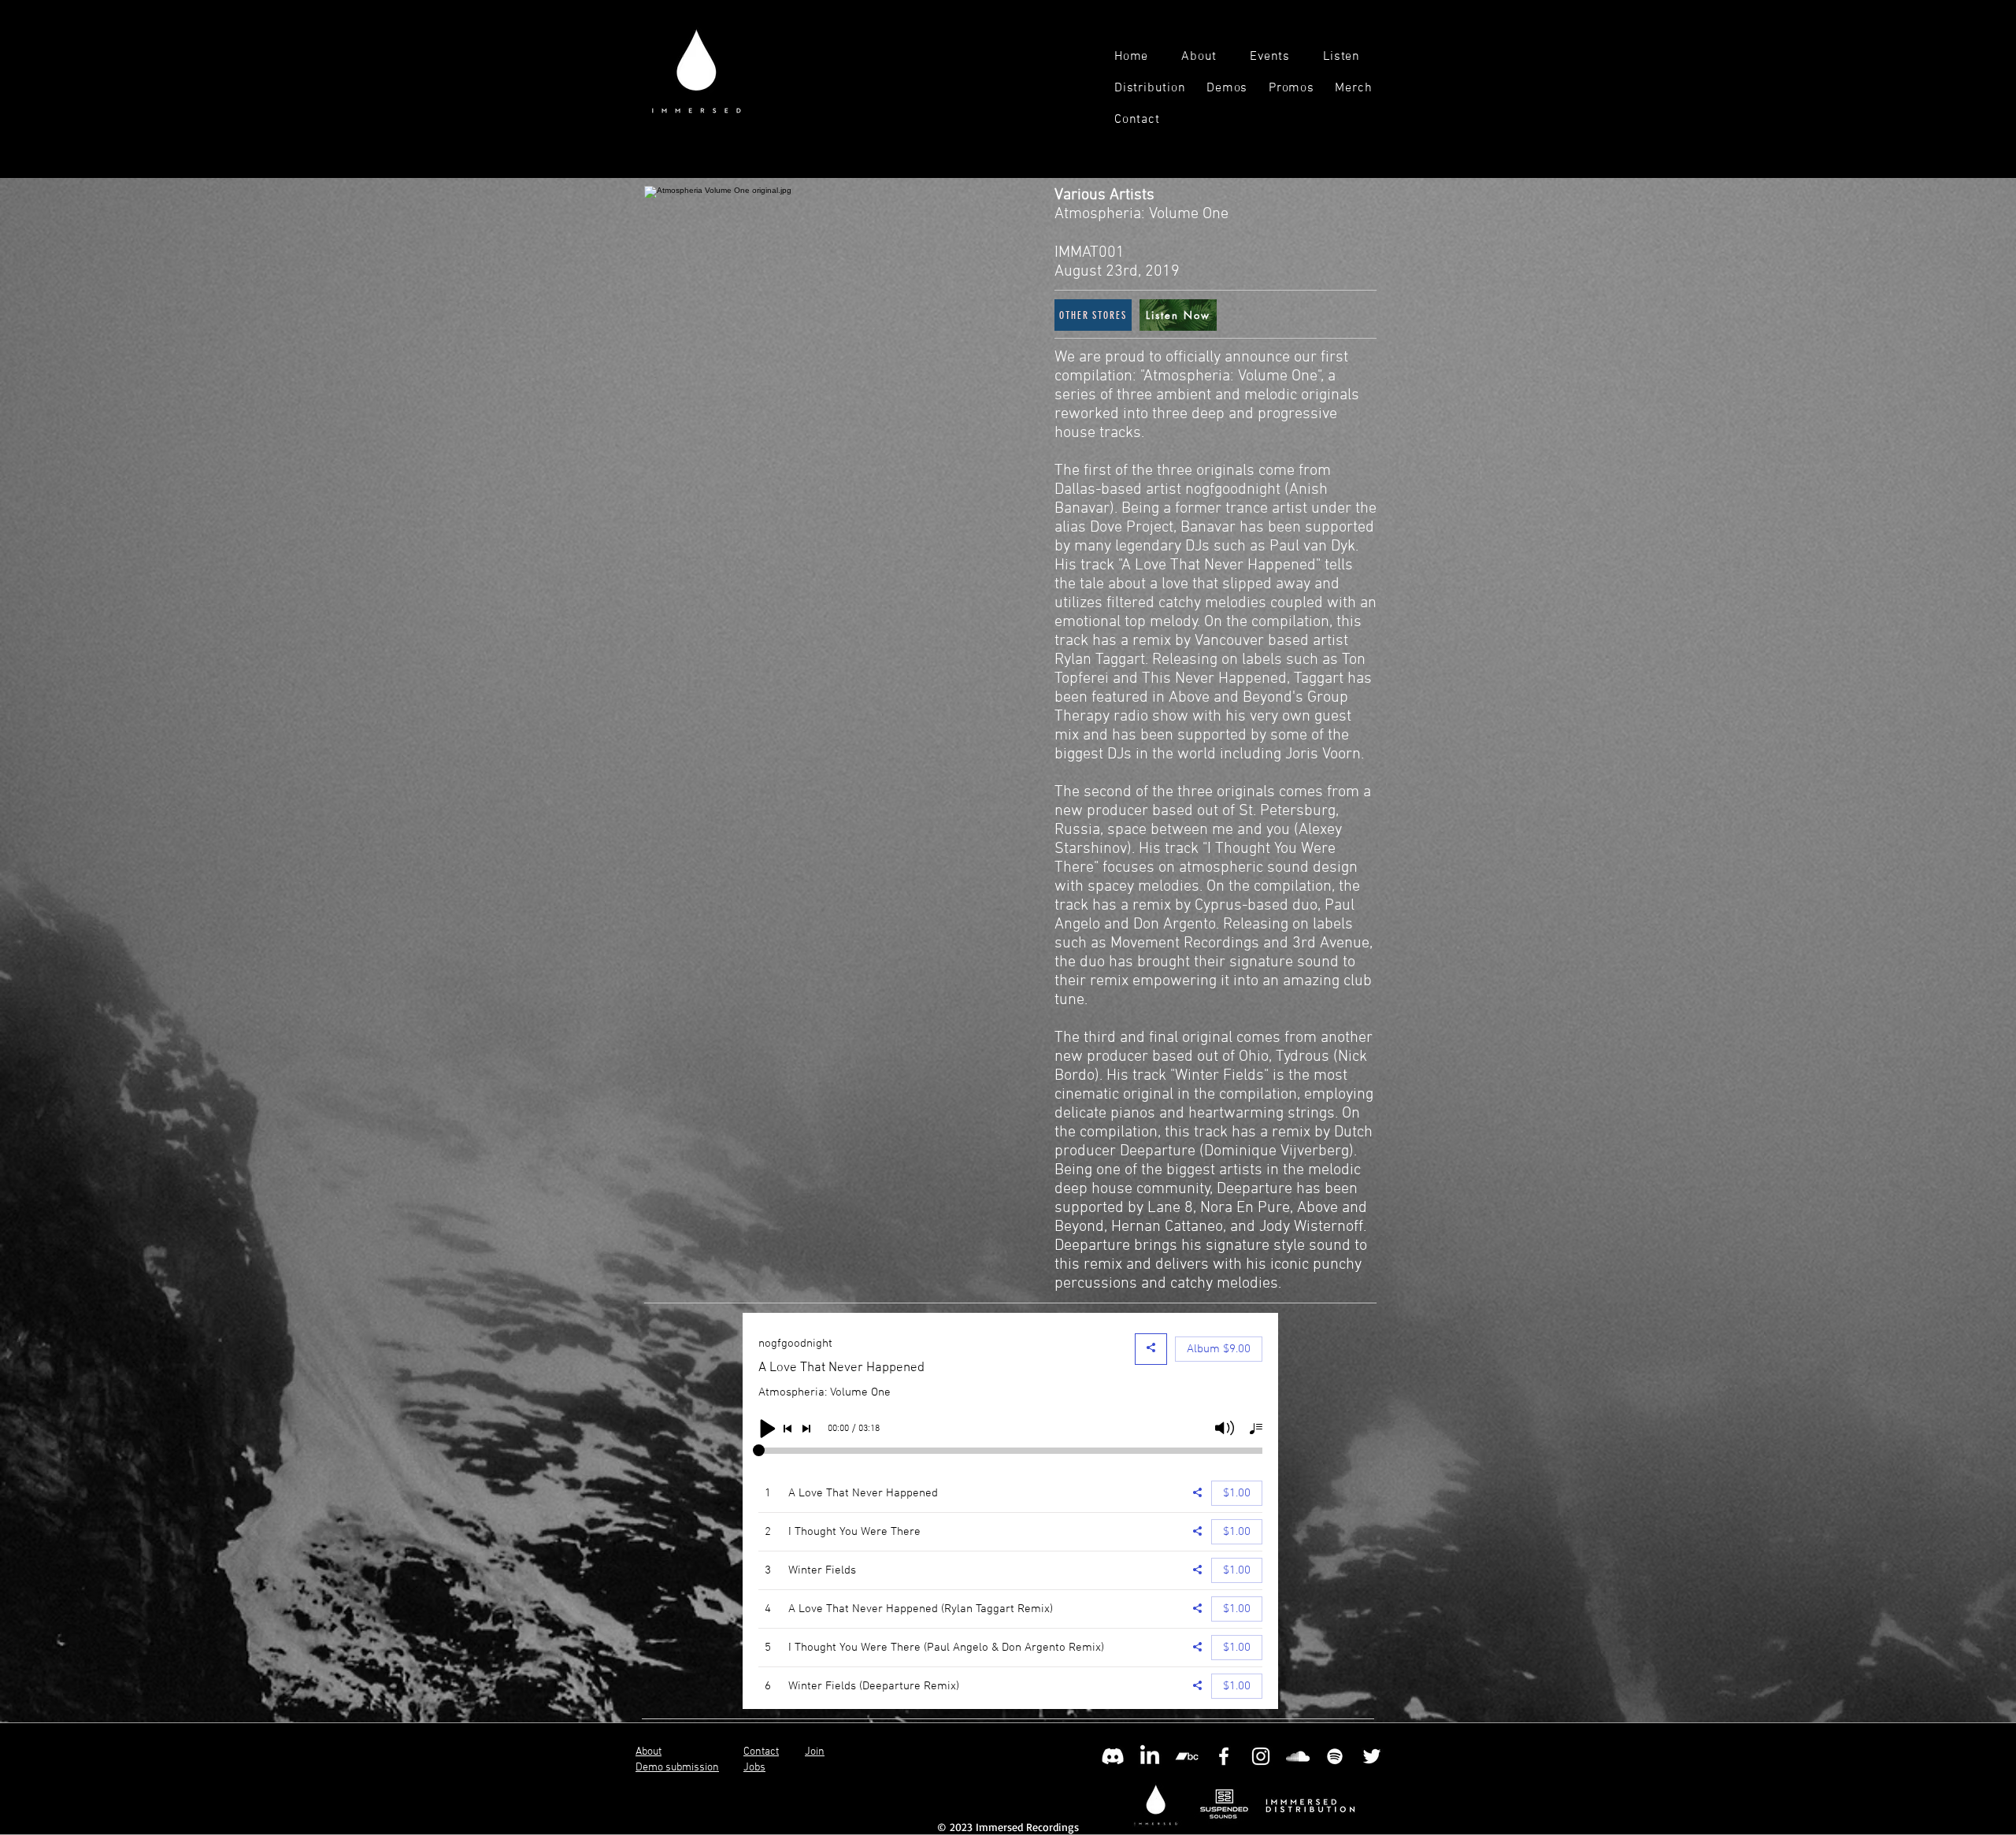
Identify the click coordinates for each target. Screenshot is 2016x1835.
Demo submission (677, 1768)
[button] (1352, 57)
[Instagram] (1261, 1756)
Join (815, 1752)
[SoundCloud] (1298, 1756)
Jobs (754, 1768)
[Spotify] (1335, 1756)
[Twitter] (1372, 1756)
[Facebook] (1224, 1756)
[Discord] (1113, 1756)
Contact (761, 1752)
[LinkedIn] (1150, 1756)
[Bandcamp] (1187, 1756)
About (649, 1752)
